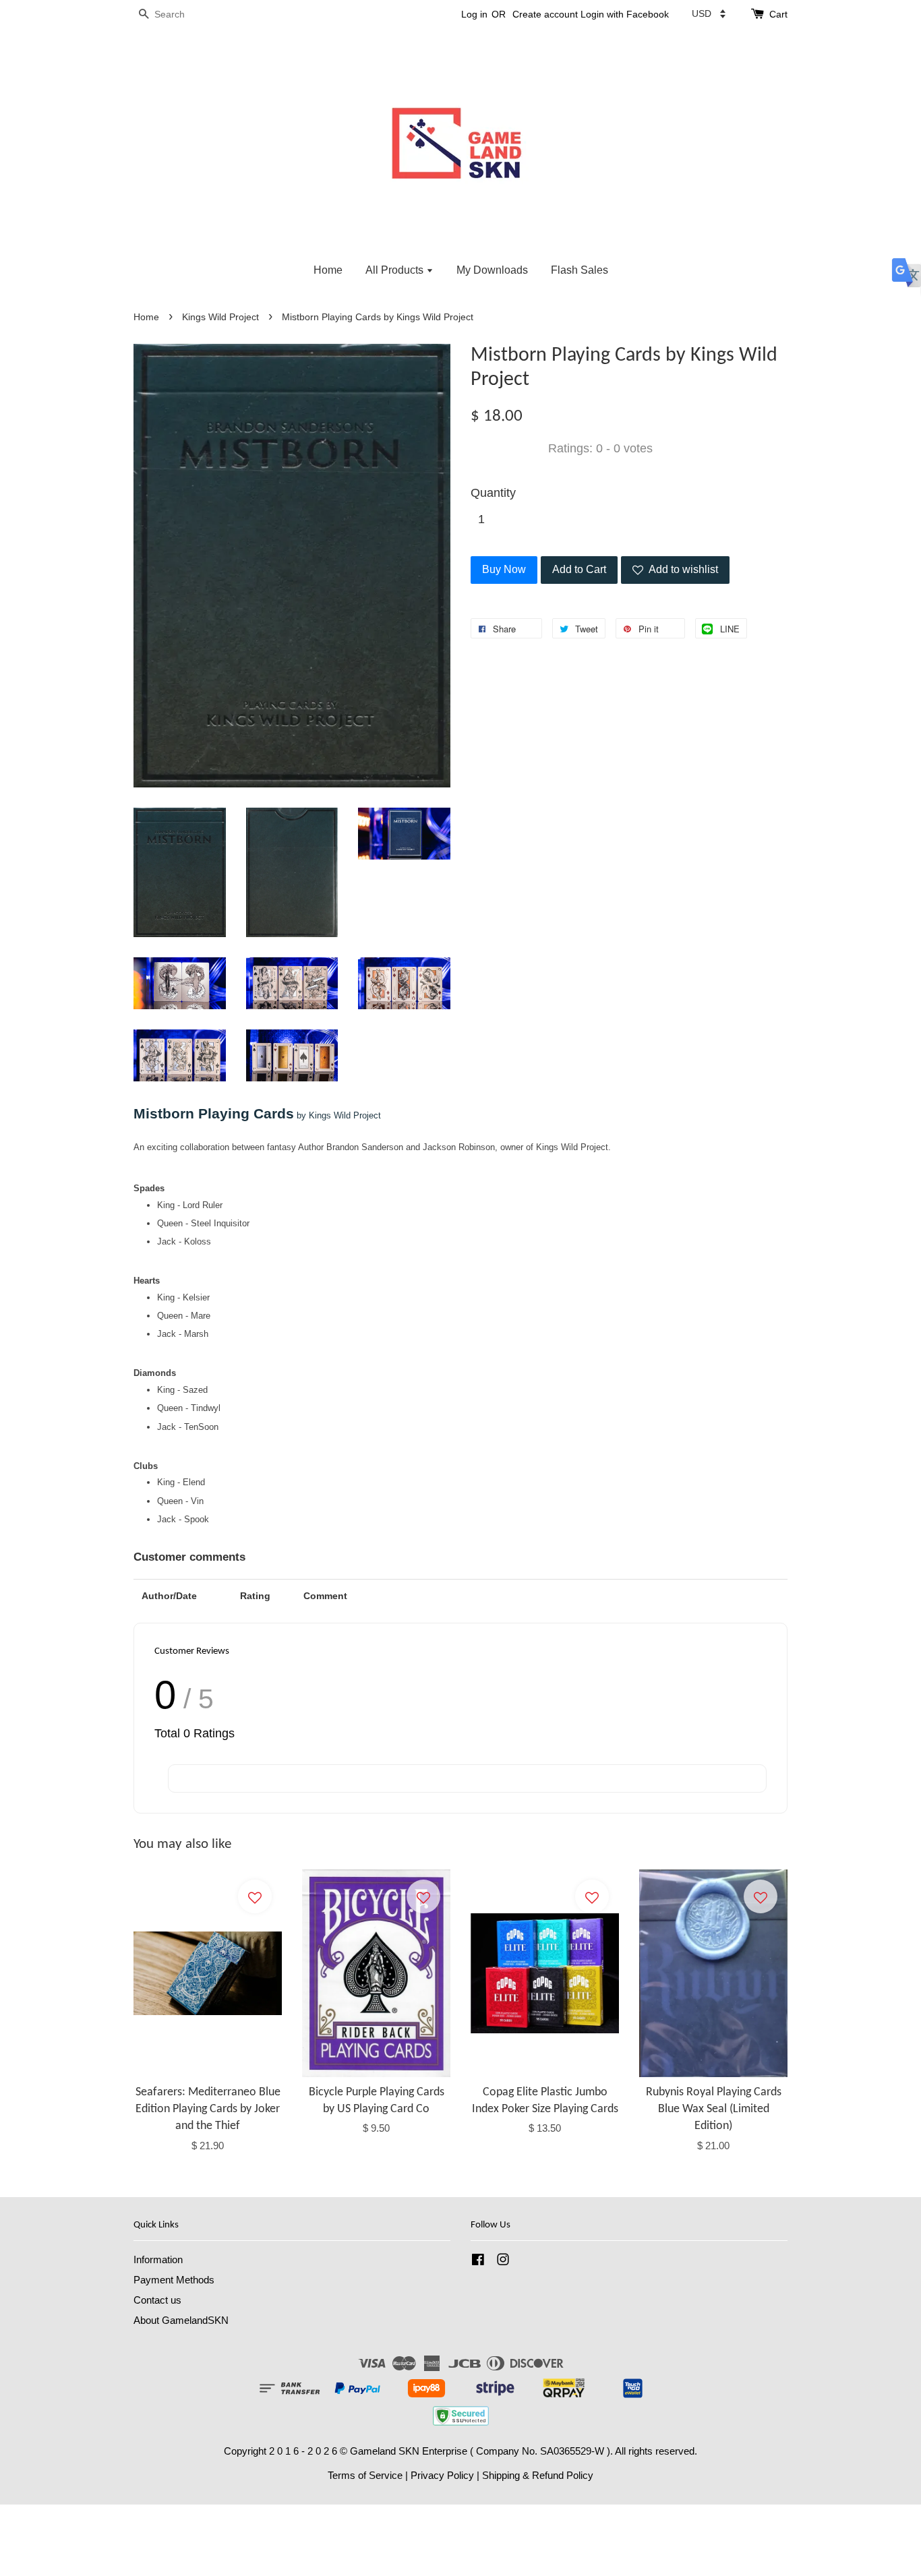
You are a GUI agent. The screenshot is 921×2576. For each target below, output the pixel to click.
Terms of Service (365, 2475)
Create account (545, 14)
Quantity (493, 493)
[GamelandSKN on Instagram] (503, 2262)
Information (158, 2259)
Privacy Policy (442, 2475)
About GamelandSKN (181, 2320)
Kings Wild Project (220, 317)
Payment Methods (174, 2280)
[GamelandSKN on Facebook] (478, 2262)
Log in (474, 14)
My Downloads (492, 270)
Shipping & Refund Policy (538, 2475)
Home (328, 270)
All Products (396, 270)
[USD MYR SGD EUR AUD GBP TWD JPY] (709, 13)
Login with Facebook (625, 14)
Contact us (157, 2300)
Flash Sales (580, 270)
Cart (778, 14)
